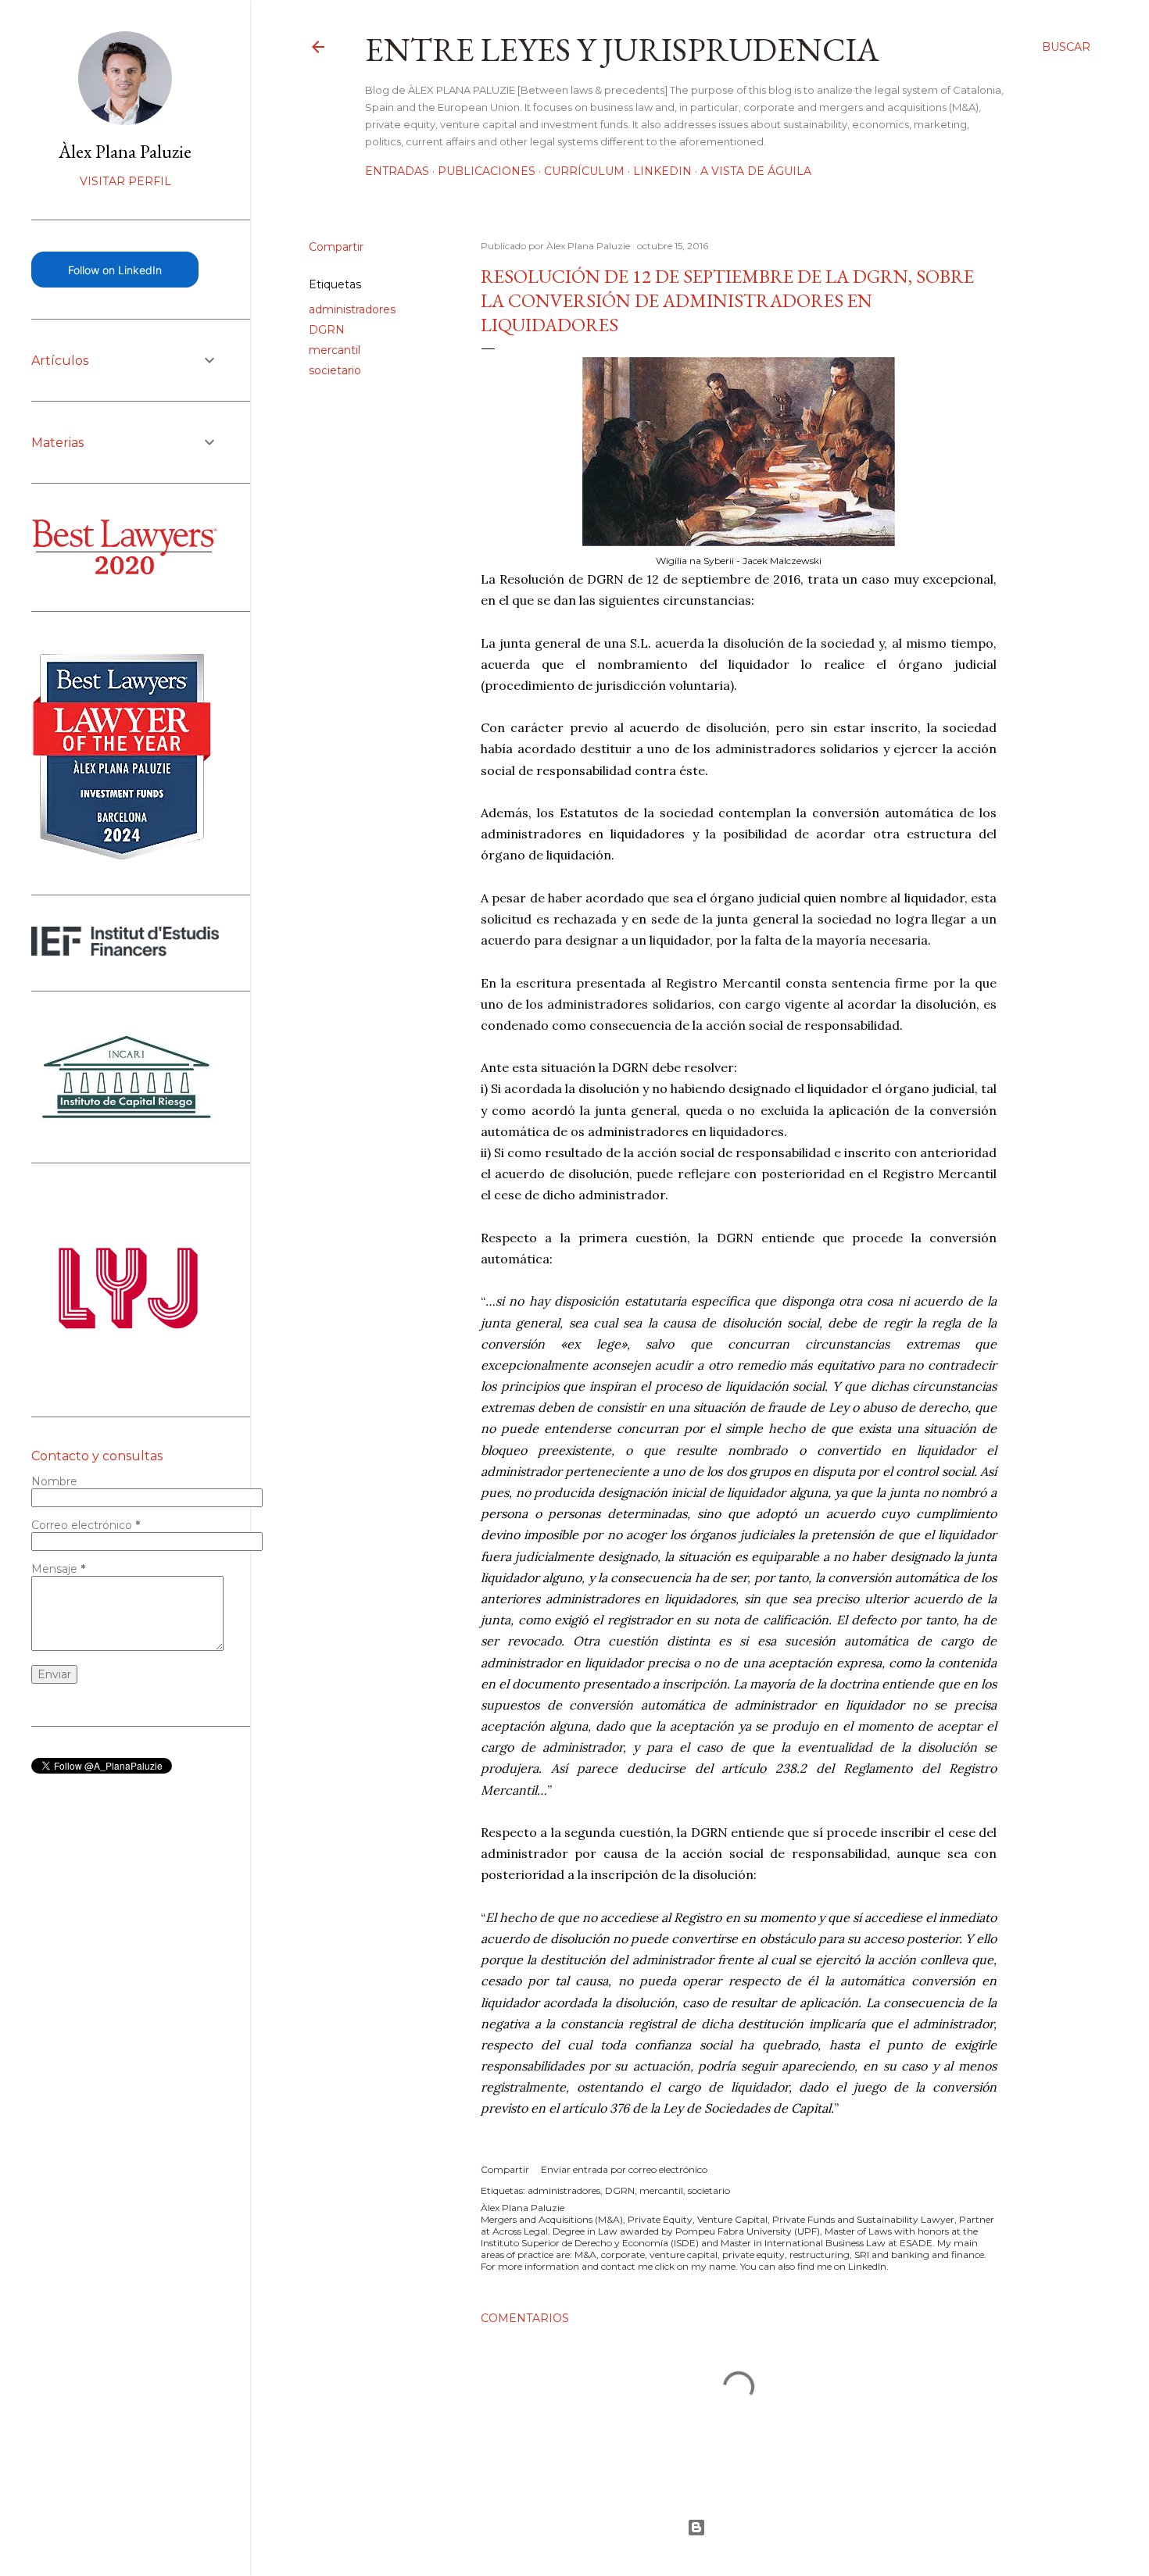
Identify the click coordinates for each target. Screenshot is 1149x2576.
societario (335, 370)
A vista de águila (756, 171)
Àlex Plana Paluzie (125, 151)
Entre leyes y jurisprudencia (622, 50)
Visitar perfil (125, 181)
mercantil (335, 350)
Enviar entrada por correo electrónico (624, 2169)
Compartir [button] (336, 247)
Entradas (397, 171)
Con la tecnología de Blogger (700, 2528)
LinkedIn (662, 171)
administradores (352, 309)
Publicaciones (487, 171)
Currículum (584, 171)
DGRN (327, 330)
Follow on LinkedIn (115, 270)
